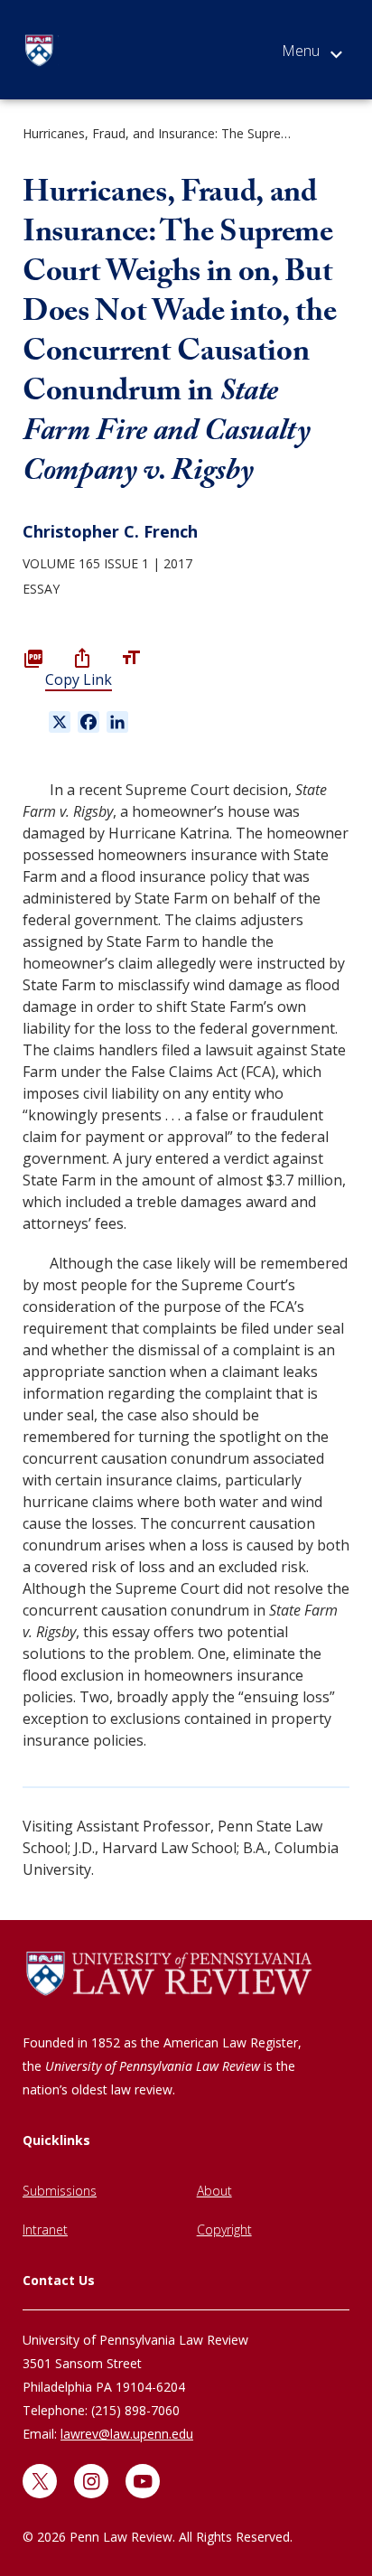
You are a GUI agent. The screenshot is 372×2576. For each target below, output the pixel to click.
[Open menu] (312, 54)
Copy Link (79, 679)
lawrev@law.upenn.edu (127, 2434)
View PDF (33, 658)
